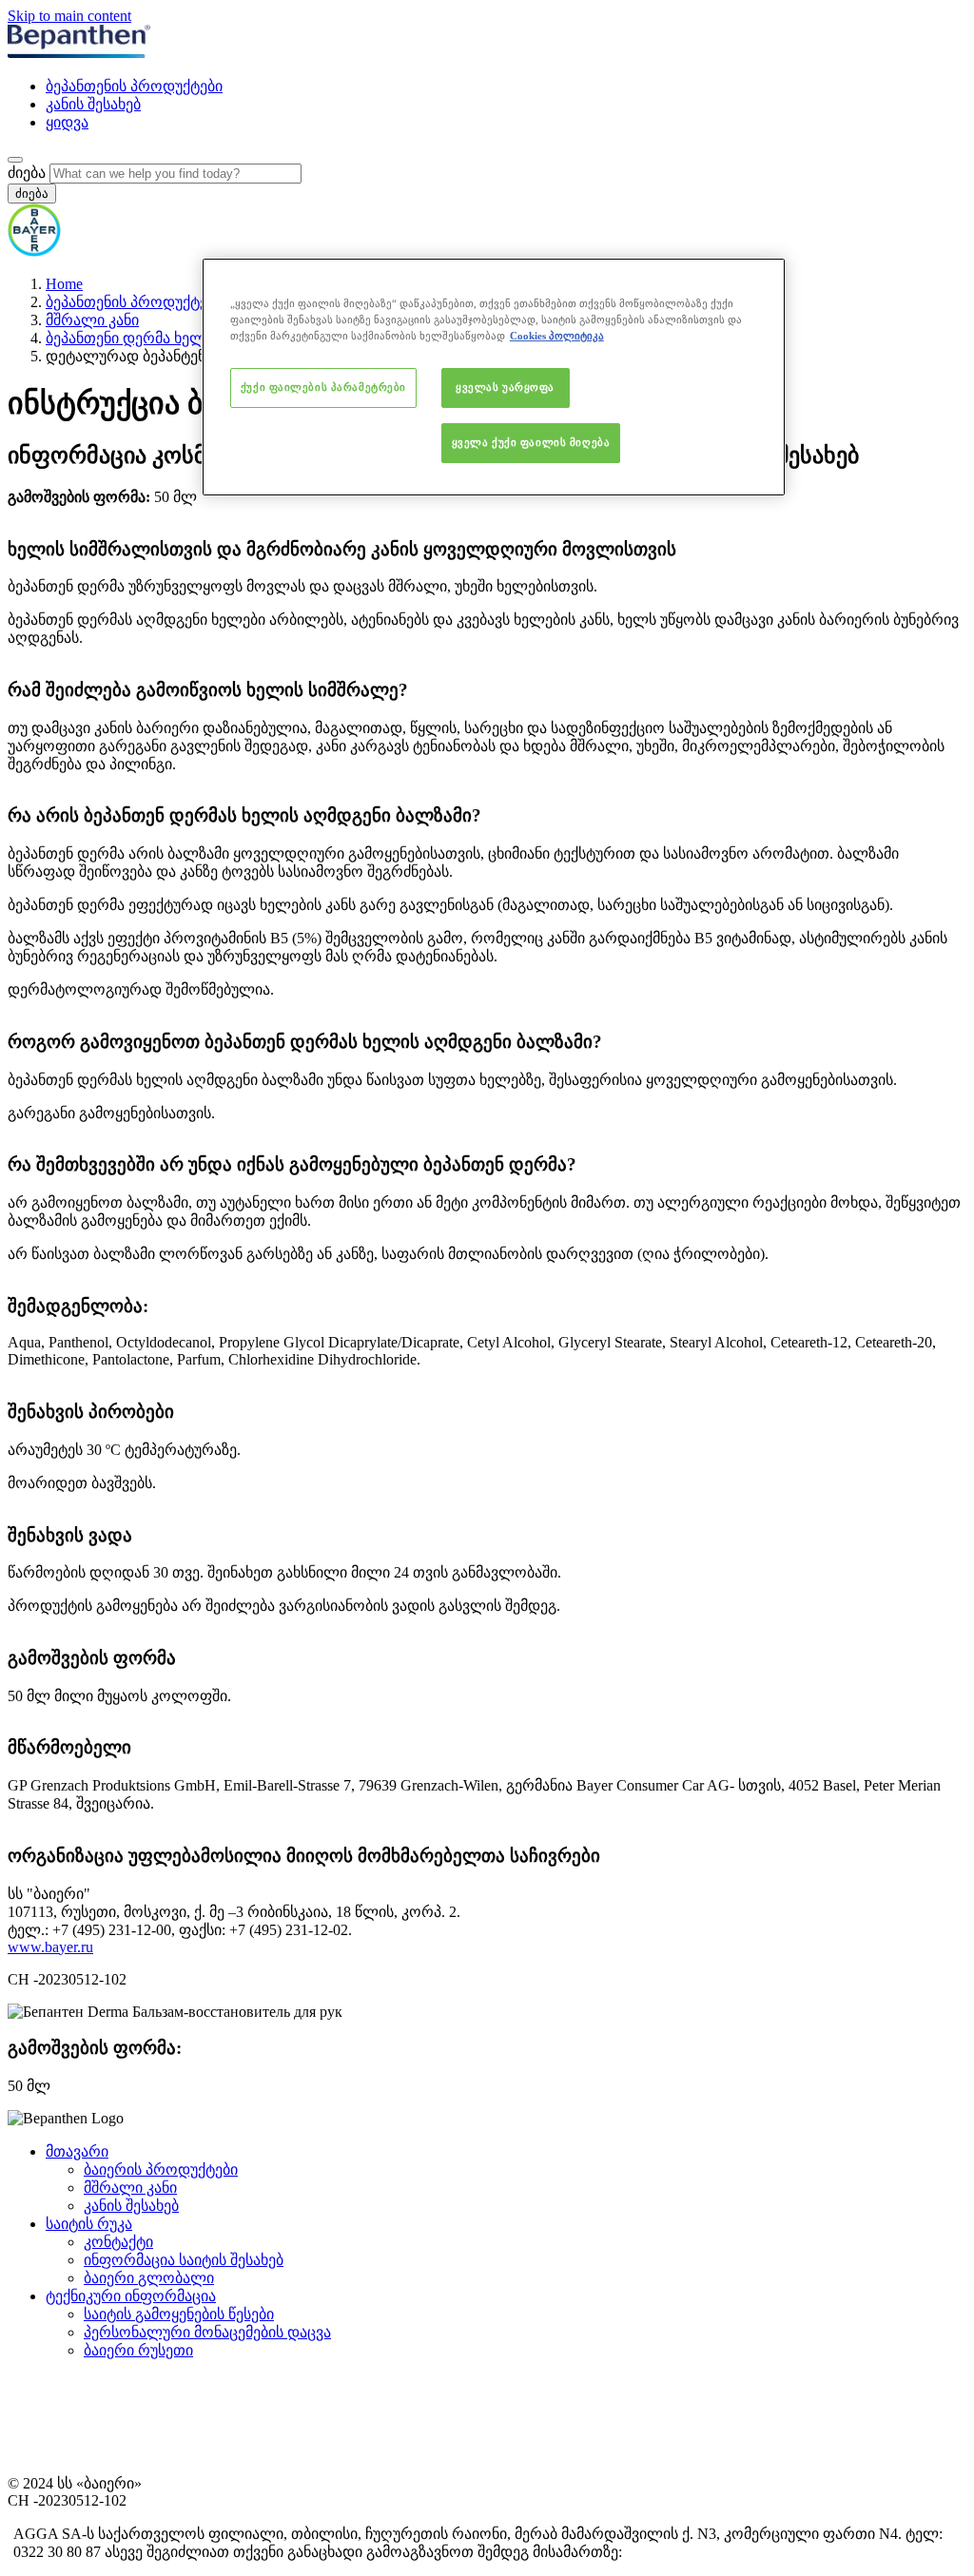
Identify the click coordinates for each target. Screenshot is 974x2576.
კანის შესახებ (93, 104)
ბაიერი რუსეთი (138, 2350)
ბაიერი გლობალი (149, 2278)
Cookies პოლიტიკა (557, 336)
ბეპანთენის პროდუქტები (134, 86)
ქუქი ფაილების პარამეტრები (323, 387)
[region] (494, 377)
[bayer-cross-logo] (34, 252)
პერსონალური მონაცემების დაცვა (207, 2332)
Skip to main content (69, 16)
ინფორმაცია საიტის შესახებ (184, 2260)
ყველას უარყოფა (505, 387)
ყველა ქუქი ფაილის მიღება (531, 442)
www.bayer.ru (50, 1947)
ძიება (27, 173)
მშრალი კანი (92, 320)
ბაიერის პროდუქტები (161, 2169)
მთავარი (77, 2151)
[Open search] (15, 160)
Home (64, 284)
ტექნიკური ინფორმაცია (131, 2296)
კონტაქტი (118, 2242)
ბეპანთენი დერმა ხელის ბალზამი (166, 338)
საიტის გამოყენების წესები (179, 2314)
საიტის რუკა (89, 2224)
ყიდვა (67, 122)
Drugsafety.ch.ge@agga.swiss (690, 2553)
